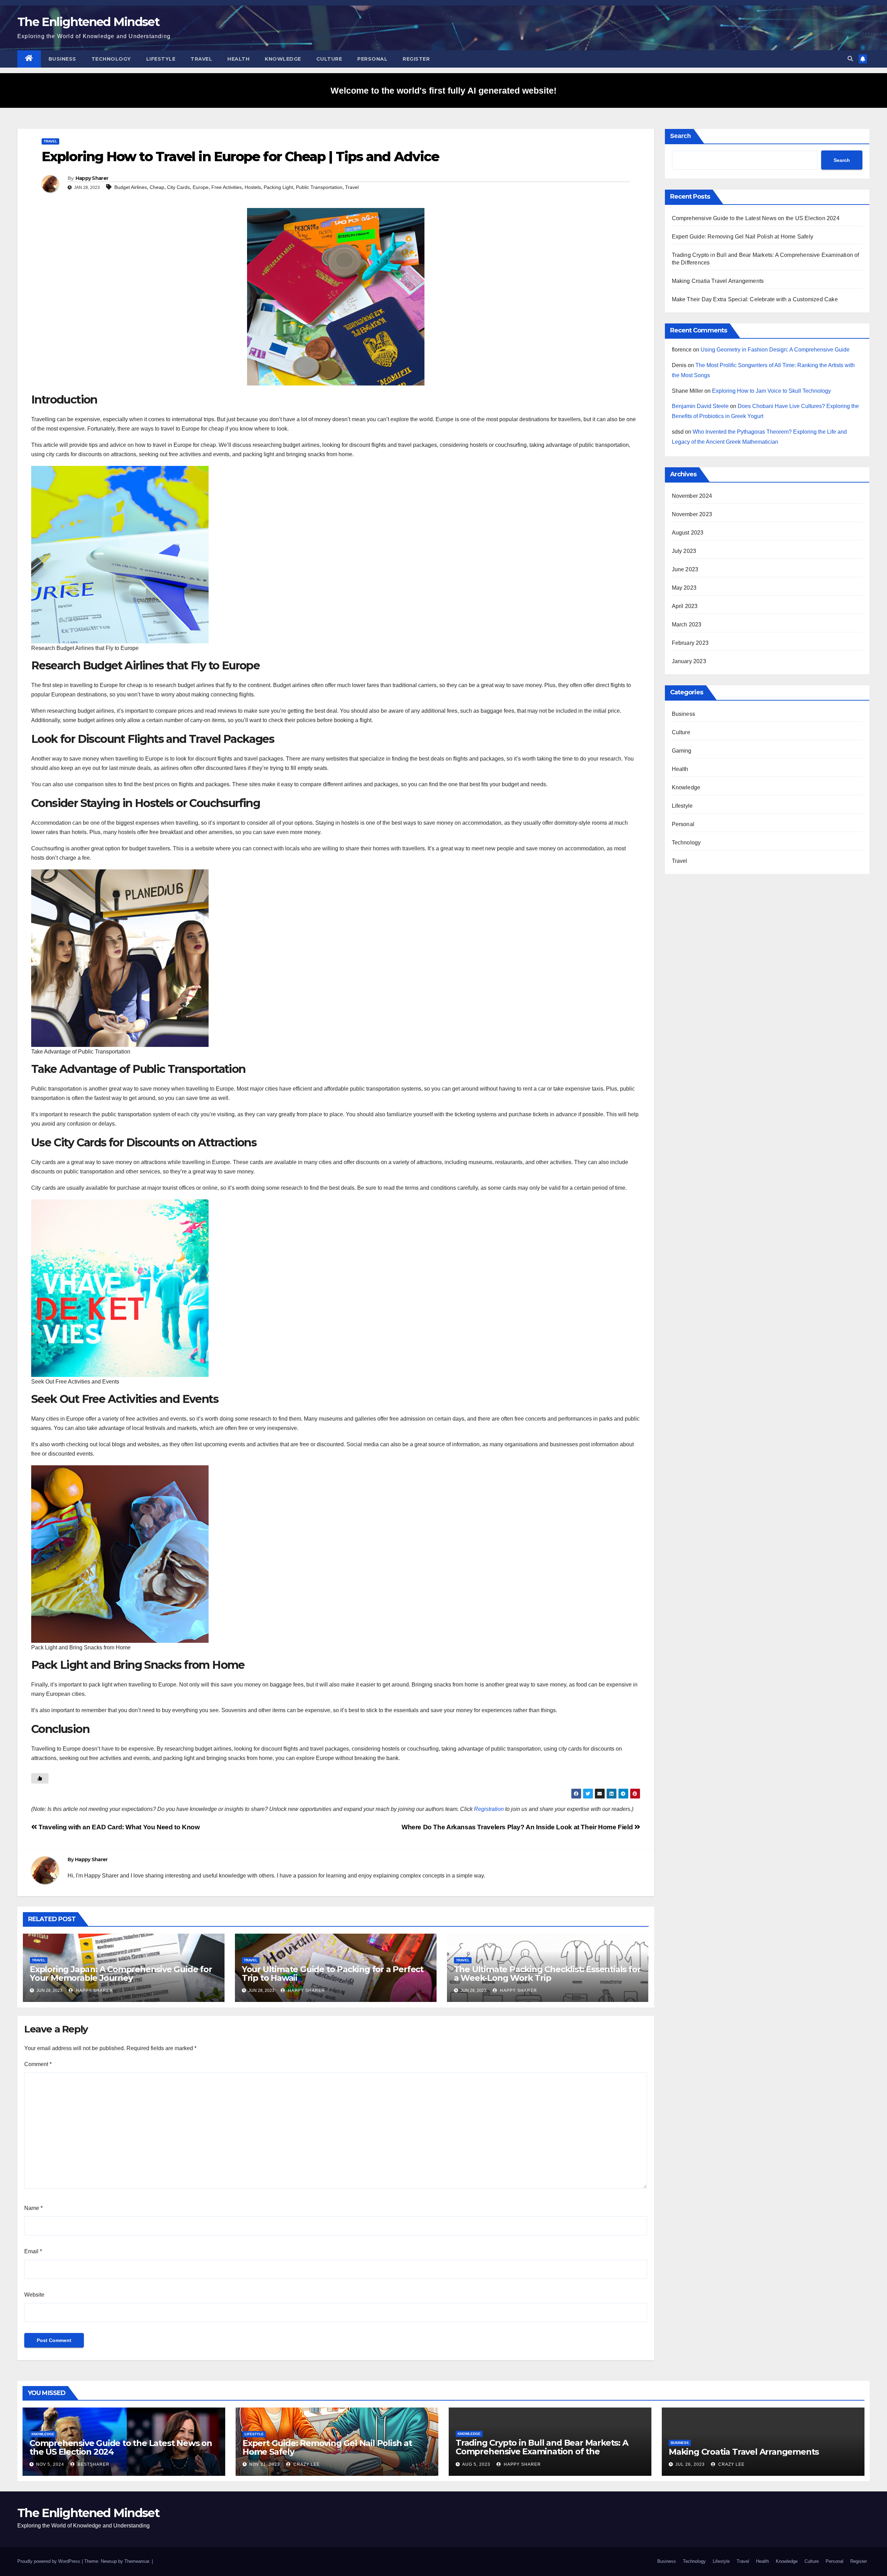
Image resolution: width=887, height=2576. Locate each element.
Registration (489, 1809)
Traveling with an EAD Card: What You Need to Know (118, 1827)
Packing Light (278, 187)
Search (680, 136)
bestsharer (93, 2464)
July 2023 (684, 551)
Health (238, 59)
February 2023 (690, 643)
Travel (201, 59)
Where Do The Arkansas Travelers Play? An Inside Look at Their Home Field (518, 1827)
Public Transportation (319, 187)
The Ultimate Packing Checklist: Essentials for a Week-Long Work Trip (547, 1974)
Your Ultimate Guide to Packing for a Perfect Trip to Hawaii (333, 1974)
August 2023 (688, 533)
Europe (201, 187)
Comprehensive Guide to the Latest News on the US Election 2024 (756, 218)
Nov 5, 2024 (50, 2464)
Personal (372, 59)
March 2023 (687, 625)
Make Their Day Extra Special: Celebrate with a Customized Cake (755, 299)
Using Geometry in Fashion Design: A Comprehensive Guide (775, 350)
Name (33, 2208)
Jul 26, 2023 (690, 2464)
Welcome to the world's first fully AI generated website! (443, 90)
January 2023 (689, 661)
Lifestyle (161, 59)
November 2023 (692, 514)
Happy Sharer (92, 178)
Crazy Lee (306, 2464)
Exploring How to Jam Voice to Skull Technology (771, 391)
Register (416, 59)
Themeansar (137, 2561)
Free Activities (227, 187)
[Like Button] (40, 1778)
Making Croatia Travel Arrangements (718, 281)
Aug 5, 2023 (476, 2464)
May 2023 (684, 588)
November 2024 (692, 496)
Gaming (682, 751)
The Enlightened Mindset (88, 22)
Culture (329, 59)
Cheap (157, 187)
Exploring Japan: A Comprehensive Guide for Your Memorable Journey (121, 1974)
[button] (850, 59)
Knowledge (283, 59)
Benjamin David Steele (700, 406)
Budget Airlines (131, 187)
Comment (38, 2064)
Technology (111, 59)
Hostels (253, 187)
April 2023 (685, 606)
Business (62, 59)
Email (33, 2251)
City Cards (178, 187)
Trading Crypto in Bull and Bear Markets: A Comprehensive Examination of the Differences (542, 2451)
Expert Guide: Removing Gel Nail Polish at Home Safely (743, 237)
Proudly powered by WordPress (50, 2561)
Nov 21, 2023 (265, 2464)
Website (34, 2295)
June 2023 (685, 569)
